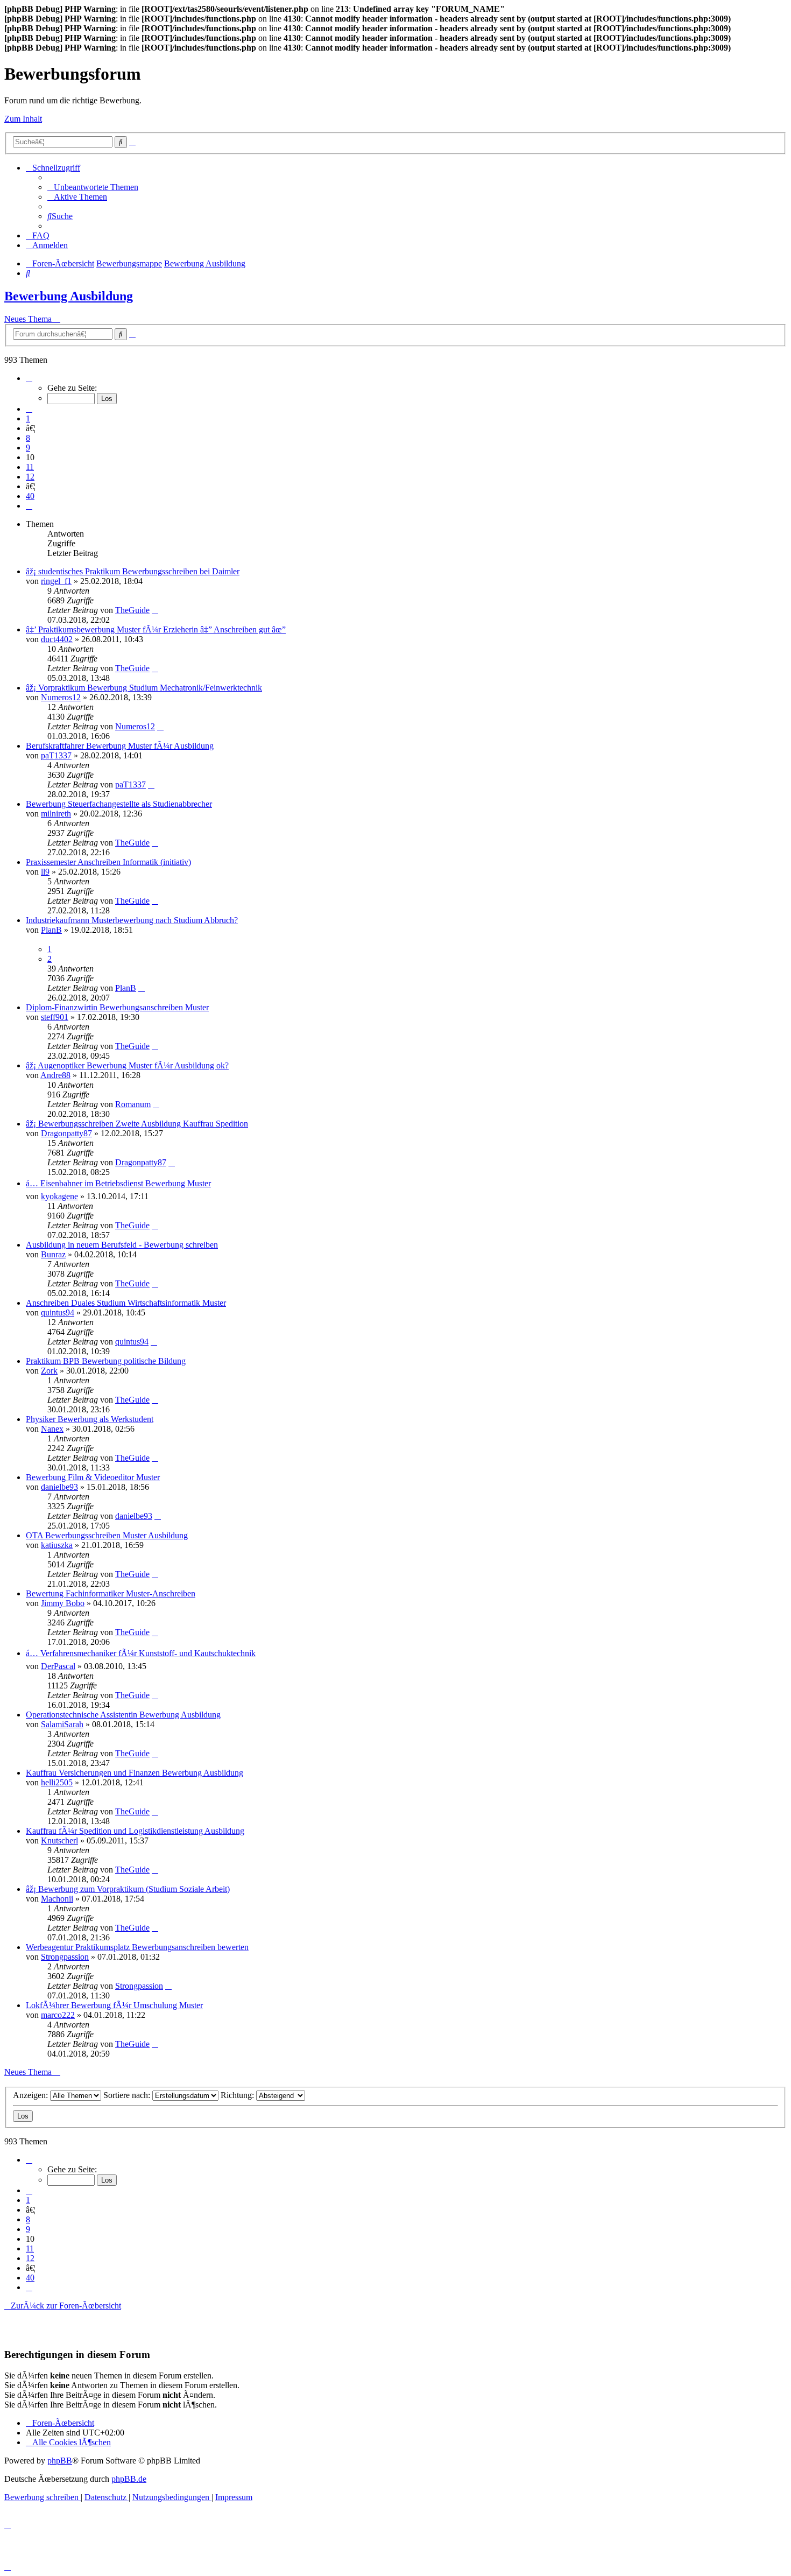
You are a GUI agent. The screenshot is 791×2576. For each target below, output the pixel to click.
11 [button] (30, 467)
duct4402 (57, 639)
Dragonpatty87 (66, 1133)
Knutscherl (59, 1840)
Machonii (57, 1899)
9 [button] (28, 448)
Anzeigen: (31, 2095)
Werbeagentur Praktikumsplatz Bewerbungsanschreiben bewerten (137, 1947)
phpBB (60, 2461)
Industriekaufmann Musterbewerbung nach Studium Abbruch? (132, 920)
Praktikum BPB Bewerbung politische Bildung (106, 1361)
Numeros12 (61, 697)
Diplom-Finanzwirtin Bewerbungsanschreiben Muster (117, 1007)
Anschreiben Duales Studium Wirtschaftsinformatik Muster (126, 1303)
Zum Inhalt (23, 119)
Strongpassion (65, 1957)
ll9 (45, 872)
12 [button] (30, 477)
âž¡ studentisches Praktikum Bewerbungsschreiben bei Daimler (133, 571)
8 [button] (28, 438)
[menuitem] (93, 187)
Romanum (133, 1104)
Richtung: (238, 2095)
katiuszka (57, 1545)
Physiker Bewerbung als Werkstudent (90, 1419)
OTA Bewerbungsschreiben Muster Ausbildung (107, 1535)
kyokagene (59, 1196)
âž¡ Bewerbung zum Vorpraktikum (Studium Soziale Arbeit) (128, 1889)
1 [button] (28, 418)
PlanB (51, 930)
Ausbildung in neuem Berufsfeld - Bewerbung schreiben (122, 1245)
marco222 (58, 2015)
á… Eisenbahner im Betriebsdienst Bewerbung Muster (118, 1183)
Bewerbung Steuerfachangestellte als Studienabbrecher (119, 804)
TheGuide (132, 610)
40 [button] (30, 496)
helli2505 (57, 1782)
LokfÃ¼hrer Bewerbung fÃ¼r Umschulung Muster (114, 2005)
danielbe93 (59, 1487)
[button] (29, 378)
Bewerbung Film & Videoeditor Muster (93, 1477)
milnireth (56, 814)
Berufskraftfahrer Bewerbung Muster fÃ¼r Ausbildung (120, 746)
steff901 (55, 1017)
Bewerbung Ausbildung (69, 296)
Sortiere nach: (128, 2095)
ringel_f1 (56, 581)
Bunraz (53, 1254)
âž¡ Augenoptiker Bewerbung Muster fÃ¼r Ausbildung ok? (127, 1065)
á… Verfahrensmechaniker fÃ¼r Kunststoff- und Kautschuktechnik (141, 1653)
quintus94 (58, 1312)
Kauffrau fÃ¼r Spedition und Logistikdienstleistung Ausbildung (135, 1831)
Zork (49, 1371)
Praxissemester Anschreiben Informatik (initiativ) (108, 862)
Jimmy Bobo (63, 1603)
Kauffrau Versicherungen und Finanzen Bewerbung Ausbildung (135, 1773)
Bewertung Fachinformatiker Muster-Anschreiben (111, 1593)
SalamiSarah (62, 1724)
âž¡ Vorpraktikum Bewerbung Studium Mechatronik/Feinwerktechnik (144, 688)
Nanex (52, 1429)
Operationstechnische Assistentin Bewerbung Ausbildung (123, 1715)
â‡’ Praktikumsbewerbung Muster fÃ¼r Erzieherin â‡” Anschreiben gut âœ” (156, 629)
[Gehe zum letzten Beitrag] (155, 610)
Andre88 (55, 1075)
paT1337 (56, 755)
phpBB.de (129, 2479)
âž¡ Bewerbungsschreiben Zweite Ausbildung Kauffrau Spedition (137, 1124)
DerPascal (58, 1666)
